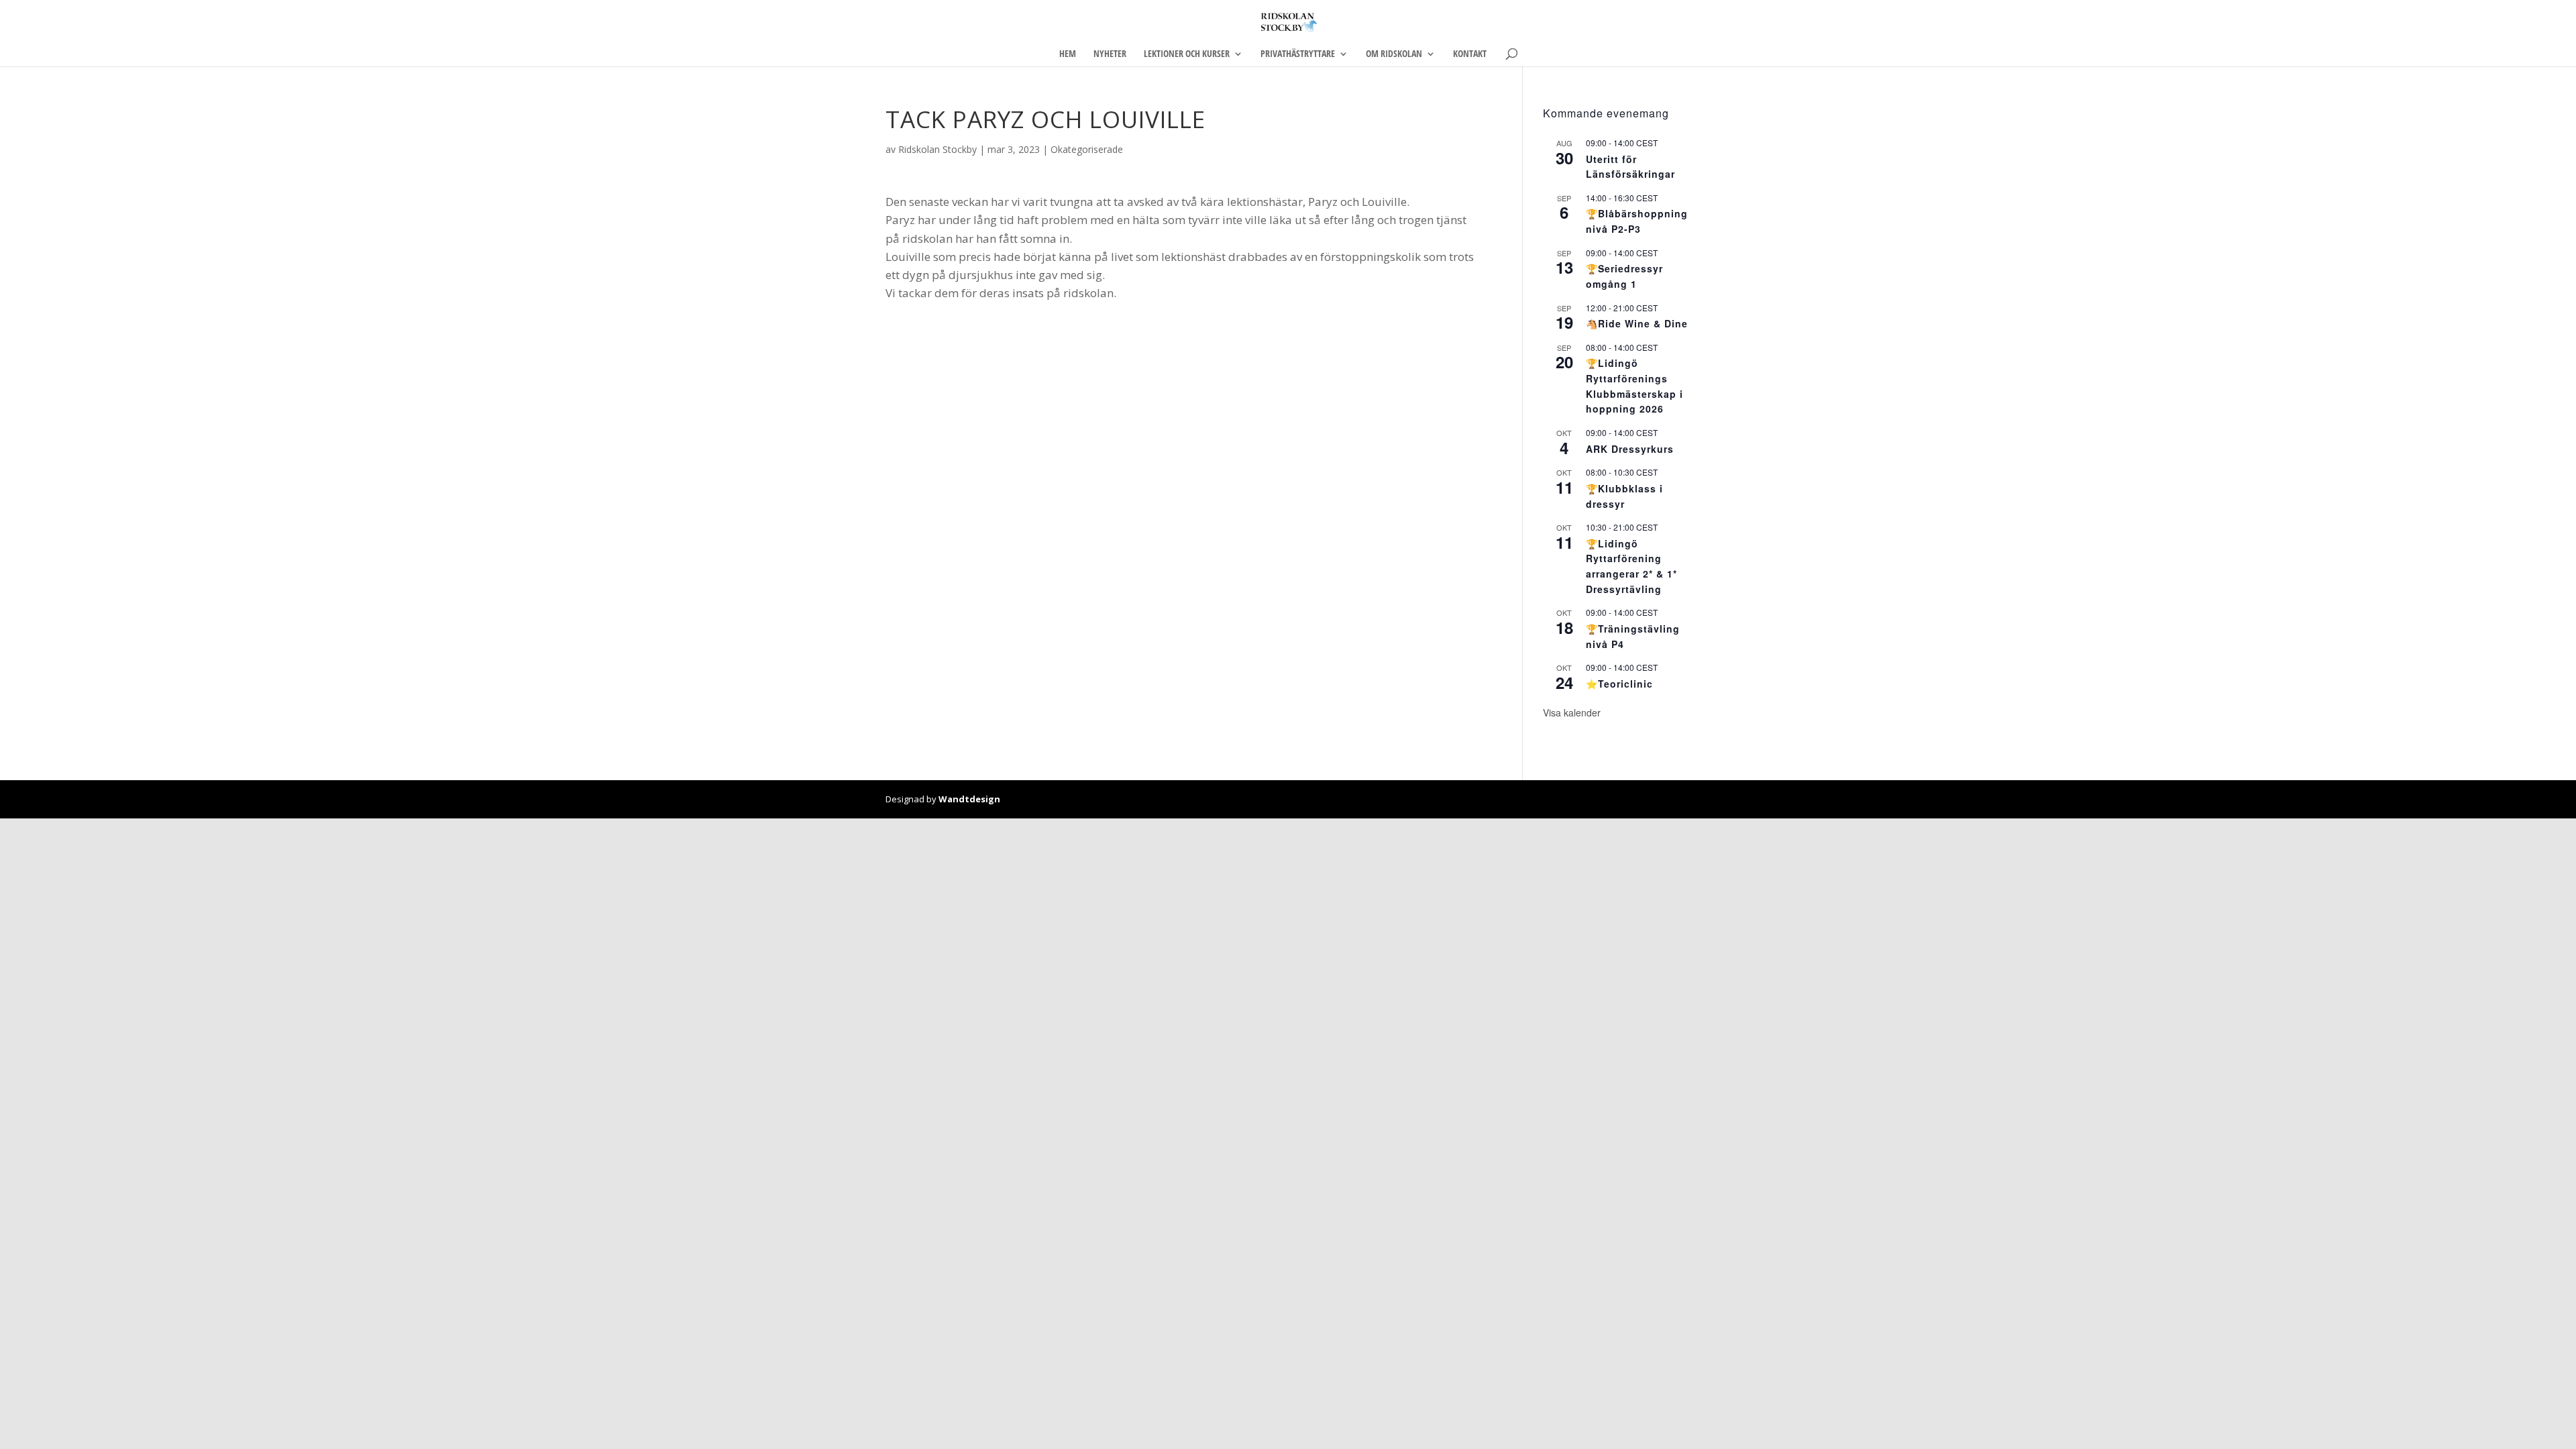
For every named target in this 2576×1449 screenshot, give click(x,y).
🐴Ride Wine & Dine (1637, 323)
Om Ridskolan (1394, 54)
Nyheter (1110, 54)
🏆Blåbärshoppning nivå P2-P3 (1637, 221)
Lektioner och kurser (1187, 54)
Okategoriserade (1087, 149)
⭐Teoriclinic (1619, 684)
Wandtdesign (969, 799)
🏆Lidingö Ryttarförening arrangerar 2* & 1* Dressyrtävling (1631, 566)
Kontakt (1470, 54)
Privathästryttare (1298, 54)
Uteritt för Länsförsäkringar (1630, 167)
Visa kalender (1572, 712)
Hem (1068, 54)
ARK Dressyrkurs (1630, 449)
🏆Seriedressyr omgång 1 (1624, 276)
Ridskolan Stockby (937, 149)
